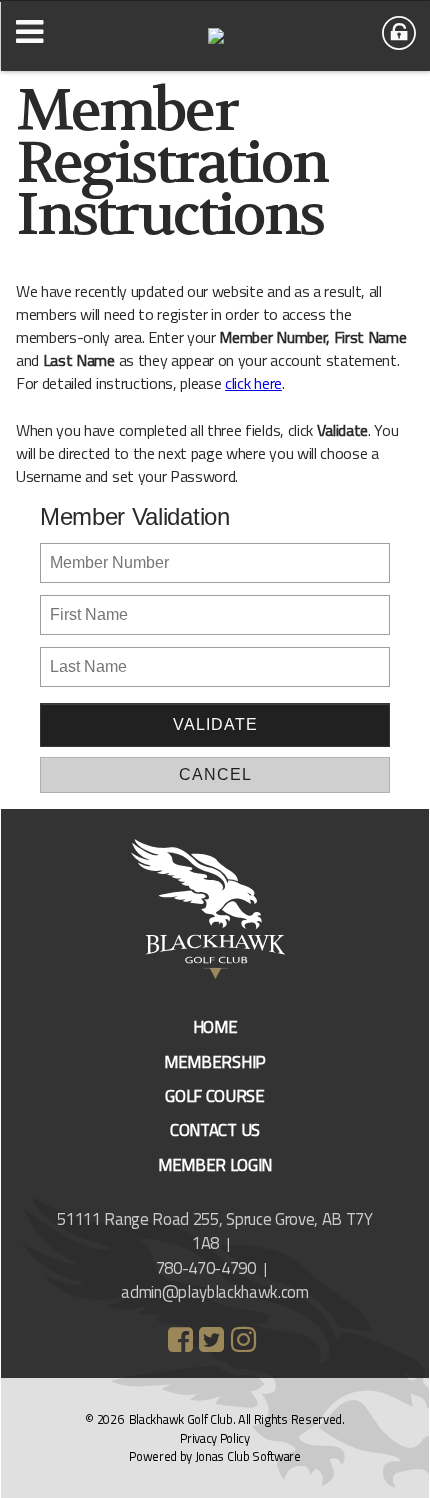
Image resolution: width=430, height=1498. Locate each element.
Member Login (215, 1165)
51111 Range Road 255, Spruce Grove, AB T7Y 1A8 (215, 1231)
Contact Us (215, 1130)
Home (215, 1027)
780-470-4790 (206, 1268)
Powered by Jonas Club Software (214, 1456)
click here (253, 383)
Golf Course (214, 1096)
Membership (215, 1062)
